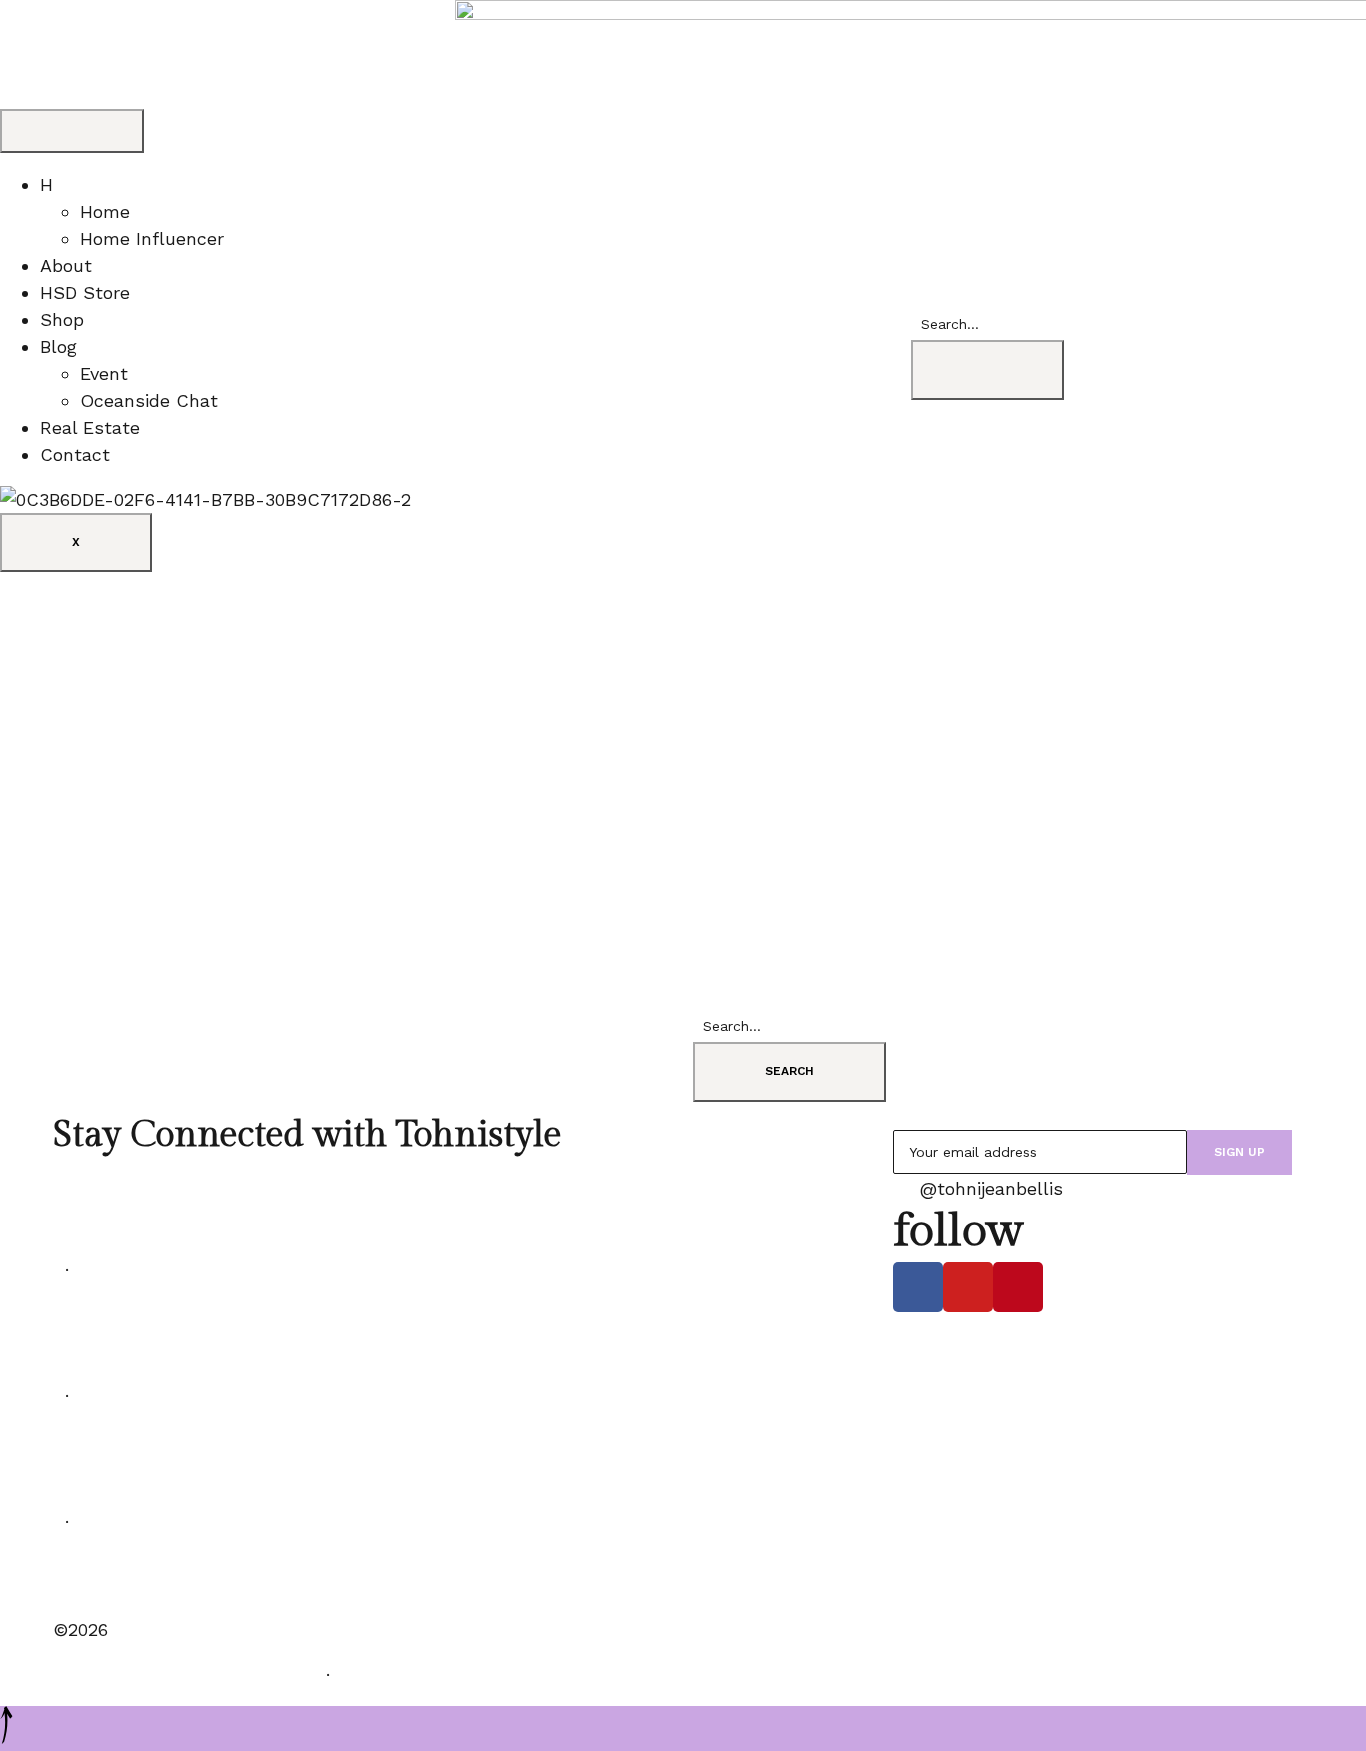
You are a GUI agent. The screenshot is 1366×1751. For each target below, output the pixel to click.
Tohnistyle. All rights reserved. (183, 1674)
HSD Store (85, 292)
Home (105, 211)
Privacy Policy (400, 1674)
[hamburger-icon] (72, 131)
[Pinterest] (1018, 1287)
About (66, 265)
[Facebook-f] (918, 1287)
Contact (75, 454)
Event (104, 373)
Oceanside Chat (149, 400)
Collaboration (111, 1584)
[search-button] (987, 370)
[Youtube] (968, 1287)
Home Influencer (152, 238)
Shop (62, 319)
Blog (58, 346)
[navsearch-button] (918, 294)
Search (789, 1071)
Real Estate (90, 427)
